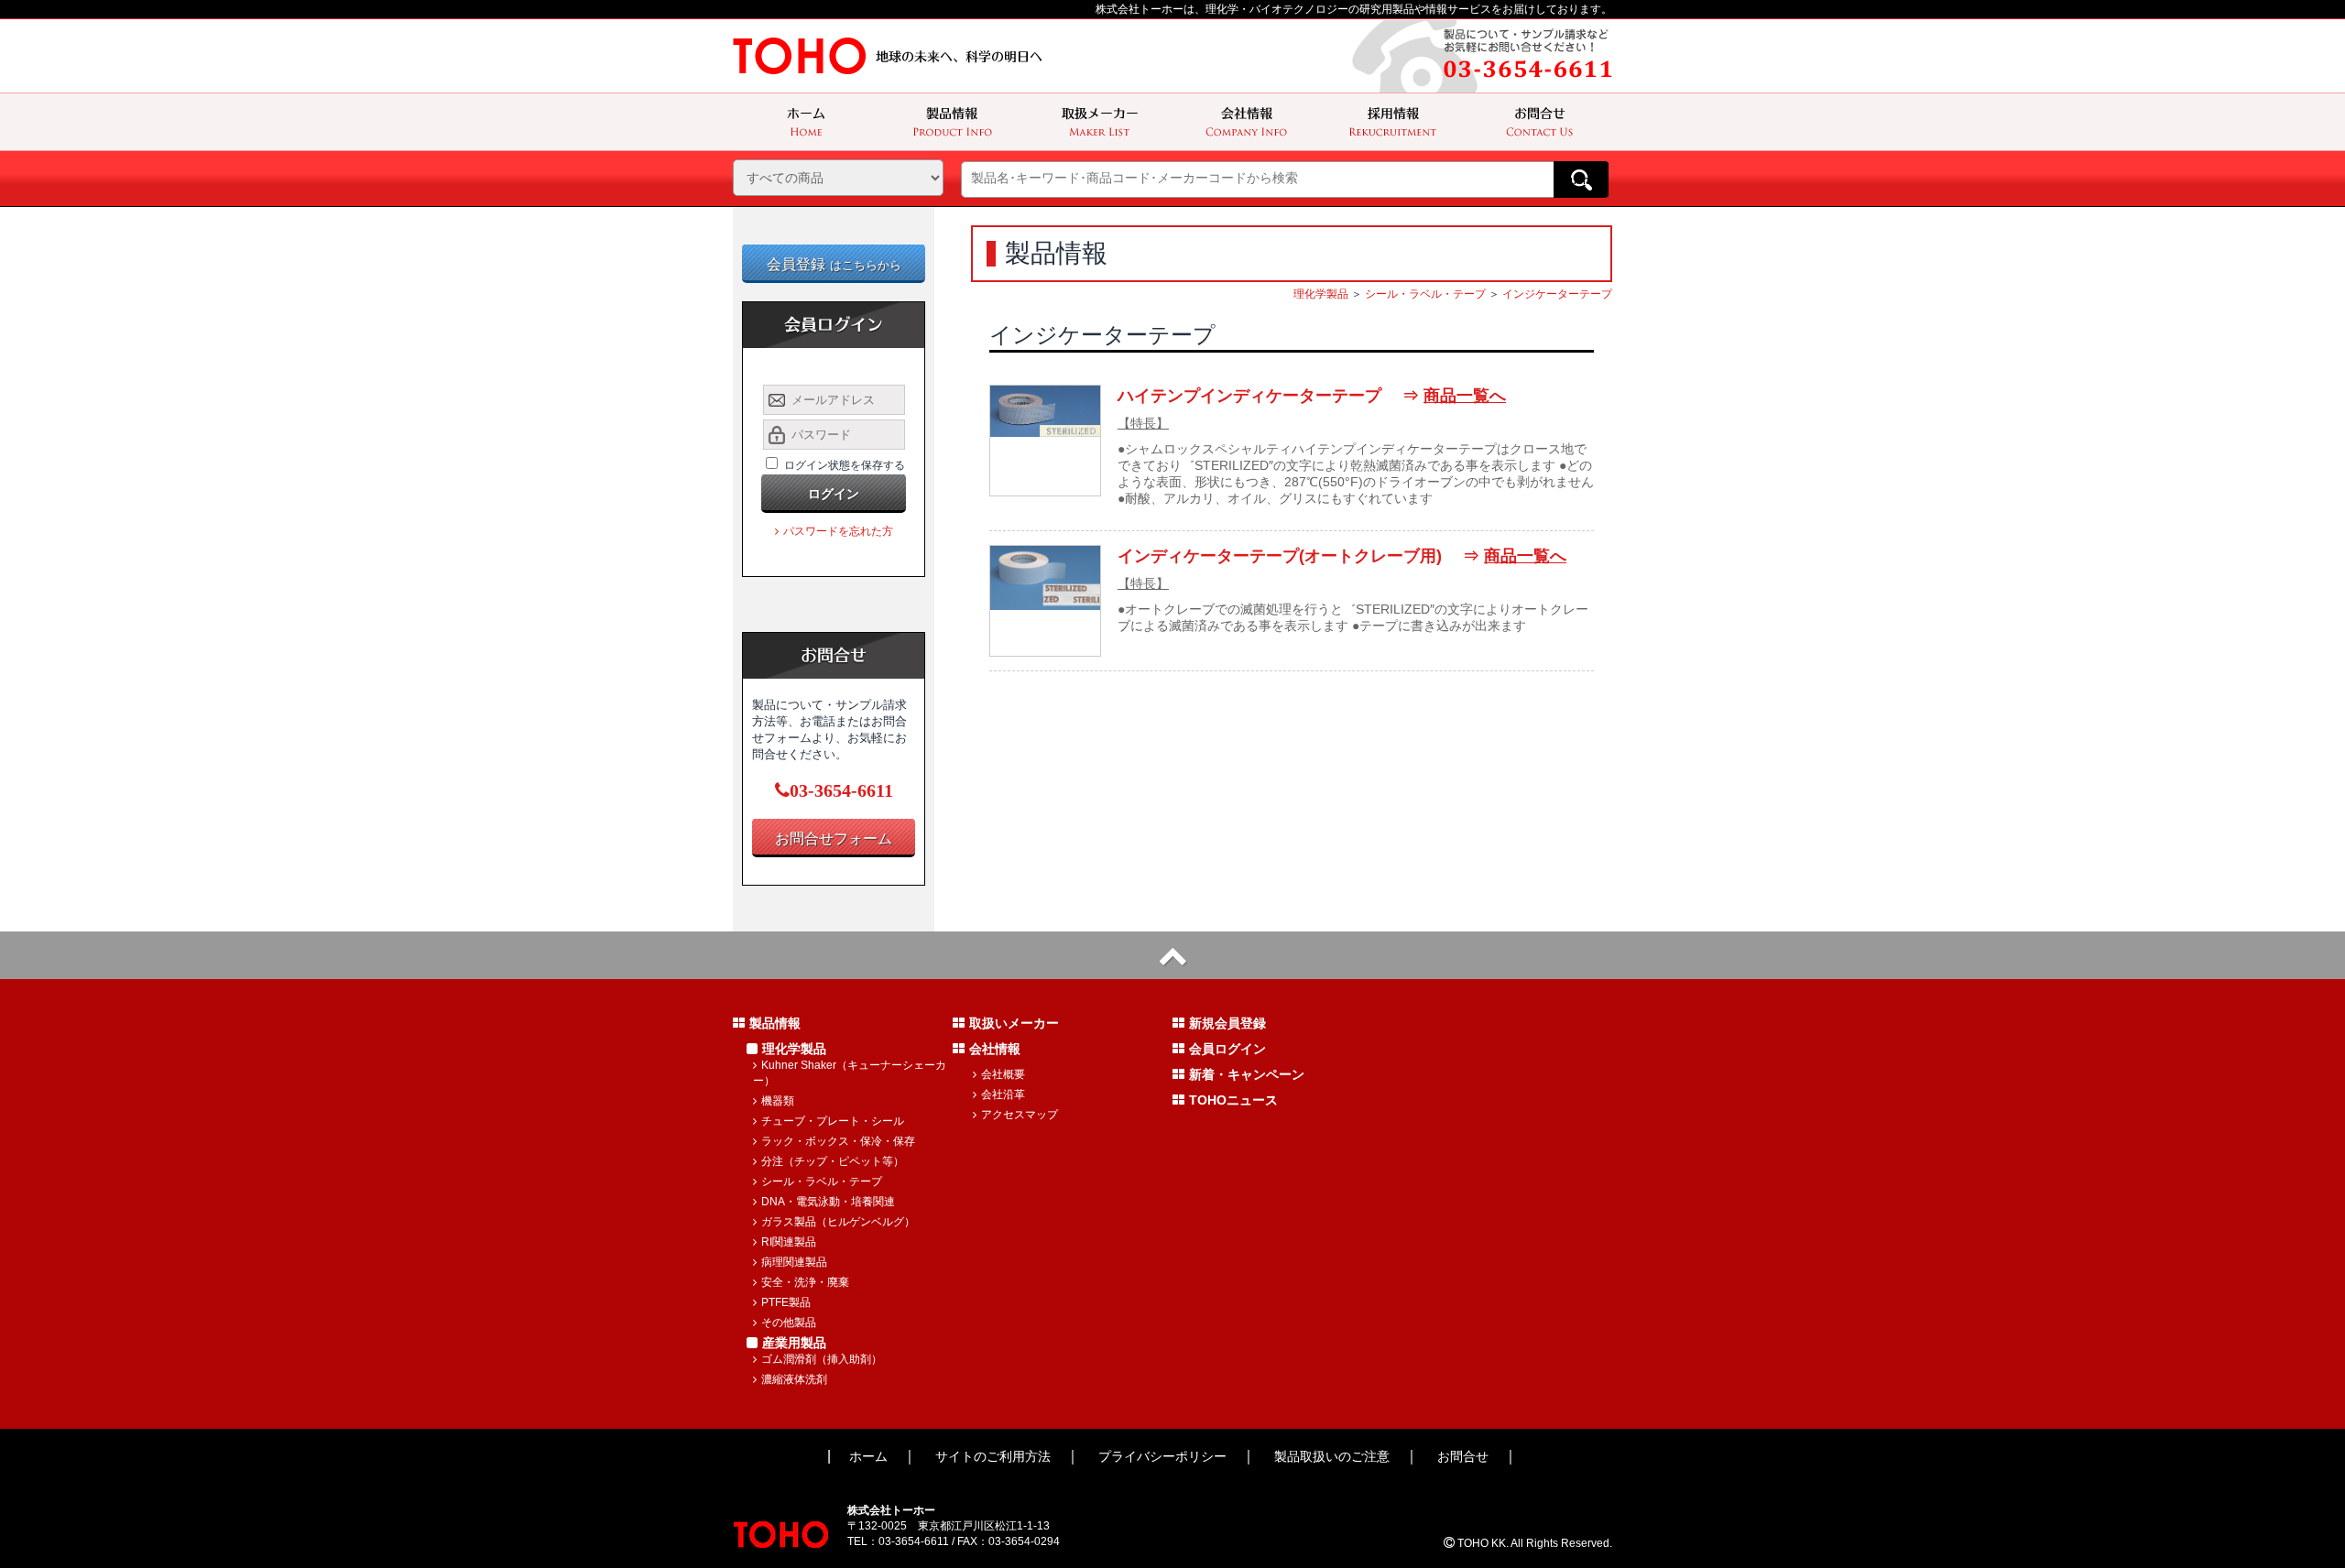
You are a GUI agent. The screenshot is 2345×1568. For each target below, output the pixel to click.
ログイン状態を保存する (845, 465)
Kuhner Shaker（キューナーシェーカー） (850, 1073)
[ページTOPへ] (1172, 955)
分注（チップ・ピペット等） (833, 1161)
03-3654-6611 (841, 790)
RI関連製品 (789, 1242)
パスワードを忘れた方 (838, 531)
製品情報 (775, 1023)
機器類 (778, 1101)
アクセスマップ (1020, 1115)
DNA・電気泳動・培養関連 (828, 1202)
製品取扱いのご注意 (1332, 1456)
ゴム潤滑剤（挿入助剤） (822, 1359)
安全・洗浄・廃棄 (805, 1282)
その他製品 (789, 1323)
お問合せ (1463, 1456)
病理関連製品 (794, 1262)
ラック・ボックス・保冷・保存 (838, 1141)
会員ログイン (1227, 1049)
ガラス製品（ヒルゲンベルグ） (838, 1222)
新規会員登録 (1227, 1023)
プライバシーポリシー (1162, 1456)
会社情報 (995, 1049)
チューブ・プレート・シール (833, 1121)
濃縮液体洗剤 (794, 1379)
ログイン (834, 494)
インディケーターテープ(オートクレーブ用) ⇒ (1342, 556)
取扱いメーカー (1014, 1023)
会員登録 (834, 264)
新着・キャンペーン (1247, 1074)
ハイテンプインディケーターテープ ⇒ (1312, 396)
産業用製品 (794, 1343)
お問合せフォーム (834, 838)
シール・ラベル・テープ (1425, 294)
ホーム (868, 1456)
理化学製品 (1321, 294)
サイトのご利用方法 (993, 1456)
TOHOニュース (1233, 1100)
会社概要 (1003, 1074)
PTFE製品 (786, 1302)
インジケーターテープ (1557, 294)
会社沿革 (1003, 1094)
